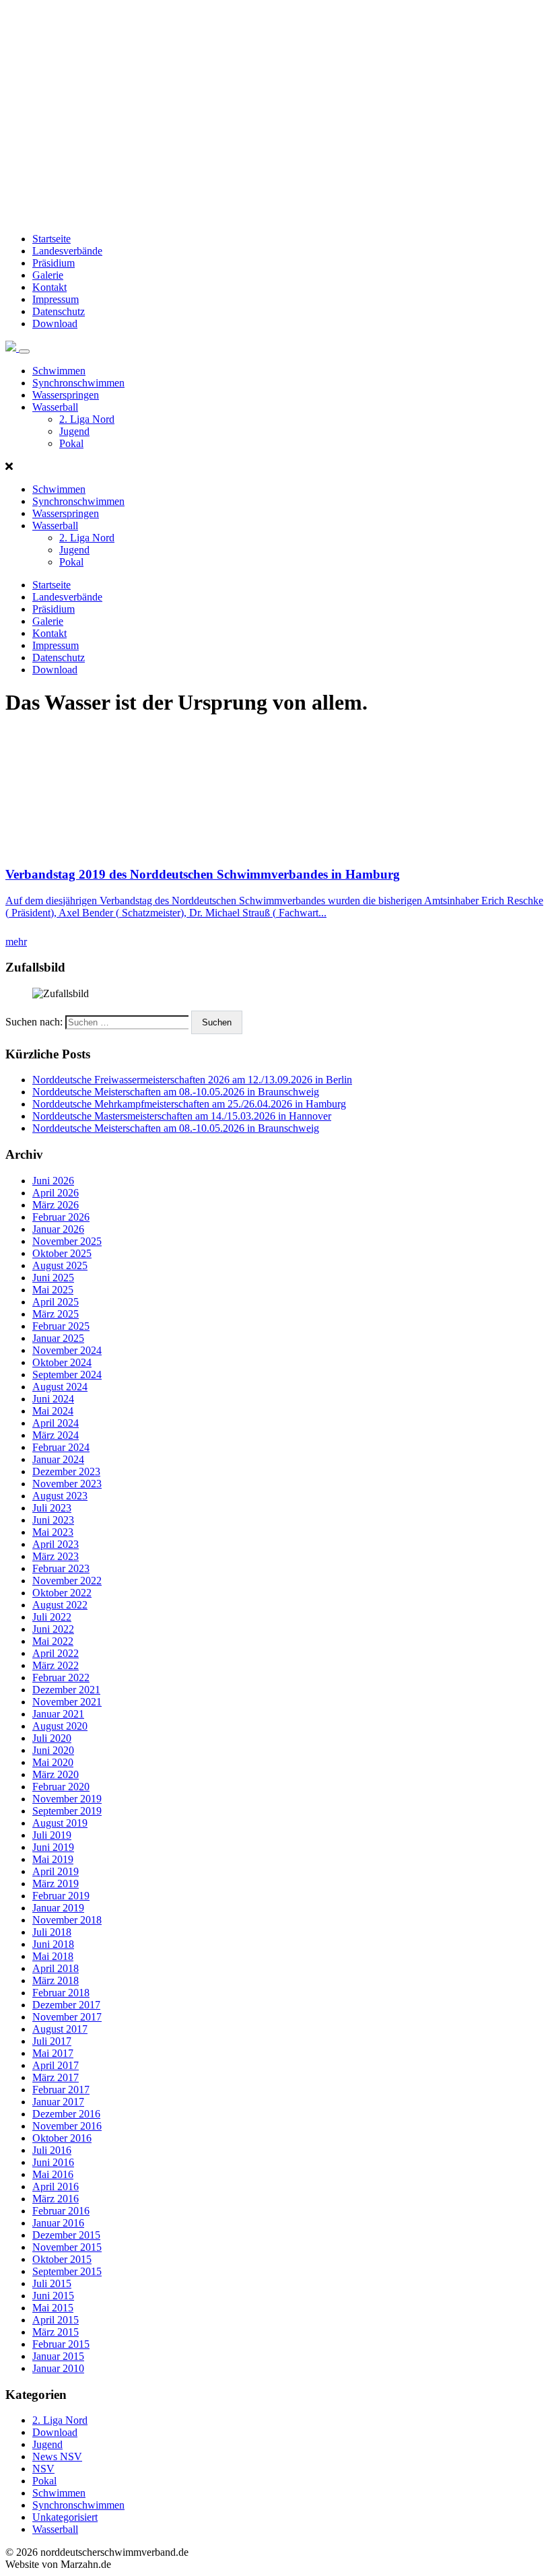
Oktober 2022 (62, 1593)
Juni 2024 (53, 1399)
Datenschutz (59, 311)
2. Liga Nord (87, 419)
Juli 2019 (52, 1835)
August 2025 (60, 1265)
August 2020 (60, 1726)
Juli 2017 (52, 2041)
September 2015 (67, 2271)
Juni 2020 (53, 1750)
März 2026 (56, 1205)
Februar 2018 (61, 1993)
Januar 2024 (58, 1459)
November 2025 (67, 1241)
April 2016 (56, 2187)
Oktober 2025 (62, 1253)
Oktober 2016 (62, 2138)
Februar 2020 (61, 1787)
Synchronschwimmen (78, 383)
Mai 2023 (53, 1532)
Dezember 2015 (66, 2235)
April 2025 (56, 1302)
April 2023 (56, 1544)
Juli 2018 (52, 1932)
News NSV (57, 2456)
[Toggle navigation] (24, 351)
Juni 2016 (53, 2162)
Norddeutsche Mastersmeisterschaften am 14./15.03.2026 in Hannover (182, 1116)
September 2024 (67, 1375)
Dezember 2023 (66, 1471)
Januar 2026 (58, 1229)
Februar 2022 (61, 1677)
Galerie (48, 275)
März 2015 (56, 2332)
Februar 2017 (61, 2090)
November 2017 (67, 2017)
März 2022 (56, 1665)
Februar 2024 (61, 1447)
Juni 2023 (53, 1520)
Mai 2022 (53, 1641)
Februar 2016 (61, 2211)
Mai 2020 (53, 1762)
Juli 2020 (52, 1738)
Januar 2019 (58, 1908)
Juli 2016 (52, 2150)
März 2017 (56, 2077)
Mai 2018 (53, 1956)
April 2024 (56, 1423)
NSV (43, 2469)
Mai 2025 (53, 1290)
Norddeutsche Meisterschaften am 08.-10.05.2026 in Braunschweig (176, 1092)
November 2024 (67, 1350)
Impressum (56, 299)
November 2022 (67, 1581)
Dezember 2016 (66, 2114)
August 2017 (60, 2029)
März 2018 (56, 1980)
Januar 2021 (58, 1714)
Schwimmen (59, 371)
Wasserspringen (66, 395)
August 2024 (60, 1387)
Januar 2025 (58, 1338)
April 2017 (56, 2065)
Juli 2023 (52, 1508)
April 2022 (56, 1653)
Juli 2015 (52, 2283)
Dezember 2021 (66, 1690)
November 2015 (67, 2247)
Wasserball (55, 407)
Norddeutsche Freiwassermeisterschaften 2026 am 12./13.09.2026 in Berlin (192, 1080)
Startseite (51, 239)
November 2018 (67, 1920)
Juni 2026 (53, 1181)
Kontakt (49, 287)
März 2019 (56, 1884)
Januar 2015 (58, 2356)
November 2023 (67, 1484)
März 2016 (56, 2199)
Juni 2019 (53, 1847)
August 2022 (60, 1605)
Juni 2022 (53, 1629)
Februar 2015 (61, 2344)
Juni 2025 (53, 1278)
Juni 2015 (53, 2296)
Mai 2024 (53, 1411)
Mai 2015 (53, 2308)
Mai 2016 (53, 2174)
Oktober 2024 (62, 1362)
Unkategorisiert (65, 2517)
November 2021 (67, 1702)
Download (55, 324)
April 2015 (56, 2320)
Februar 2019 (61, 1896)
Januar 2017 (58, 2102)
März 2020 (56, 1774)
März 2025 (56, 1314)
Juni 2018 (53, 1944)
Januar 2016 (58, 2223)
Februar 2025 (61, 1326)
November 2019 (67, 1799)
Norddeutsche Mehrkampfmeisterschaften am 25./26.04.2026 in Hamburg (189, 1104)
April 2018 (56, 1968)
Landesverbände (67, 251)
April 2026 (56, 1193)
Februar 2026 (61, 1217)
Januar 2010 (58, 2368)
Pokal (71, 443)
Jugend (74, 431)
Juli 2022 (52, 1617)
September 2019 (67, 1811)
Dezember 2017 (66, 2005)
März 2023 (56, 1556)
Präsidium (54, 263)
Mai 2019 (53, 1859)
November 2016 (67, 2126)
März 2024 (56, 1435)
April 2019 (56, 1871)
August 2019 (60, 1823)
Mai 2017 (53, 2053)
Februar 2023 (61, 1568)
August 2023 (60, 1496)
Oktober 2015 (62, 2259)
